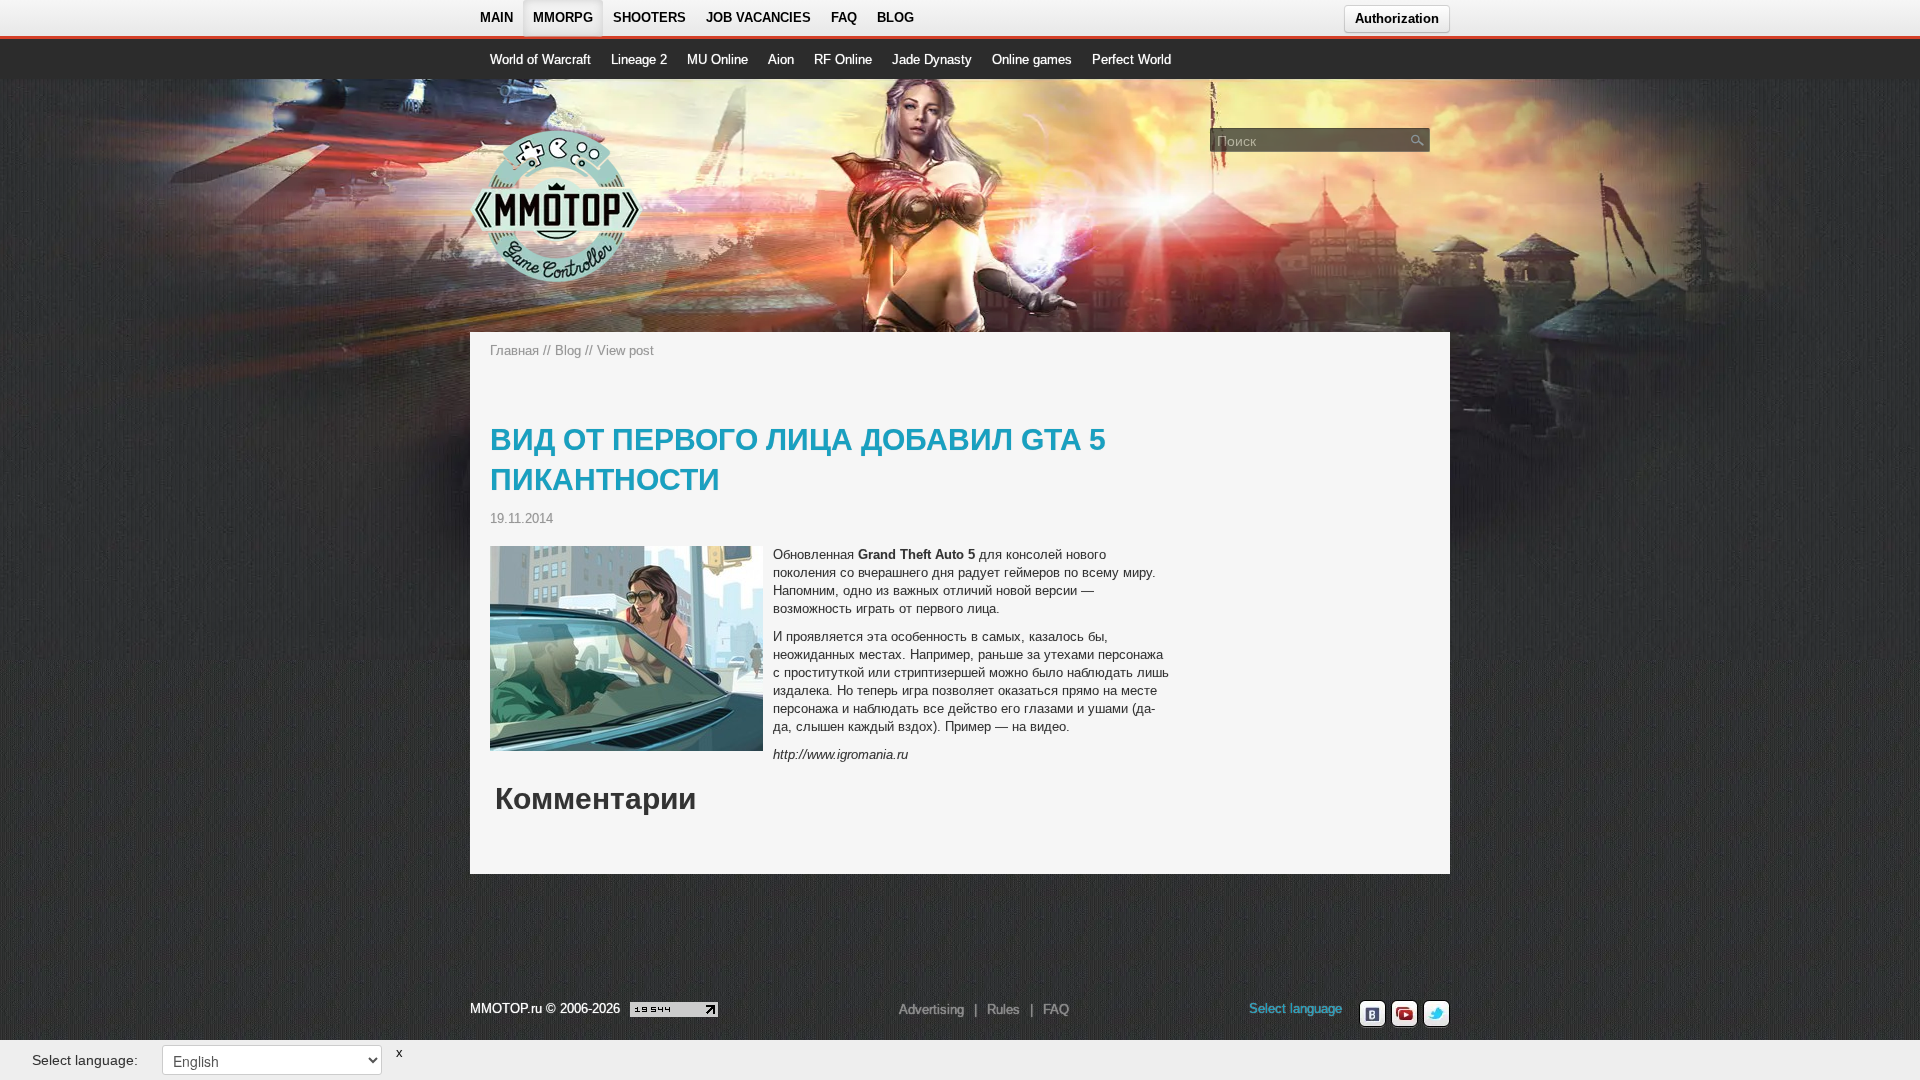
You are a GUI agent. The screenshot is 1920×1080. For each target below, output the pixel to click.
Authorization (1397, 18)
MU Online (717, 59)
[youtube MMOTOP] (1404, 1014)
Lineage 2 (639, 59)
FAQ (844, 17)
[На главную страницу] (557, 206)
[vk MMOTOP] (1372, 1014)
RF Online (843, 59)
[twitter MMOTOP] (1436, 1014)
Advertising (931, 1009)
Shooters (649, 17)
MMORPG (563, 17)
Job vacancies (758, 17)
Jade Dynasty (932, 59)
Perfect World (1131, 59)
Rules (1003, 1009)
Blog (895, 17)
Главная (514, 350)
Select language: (85, 1060)
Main (496, 17)
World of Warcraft (540, 59)
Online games (1032, 59)
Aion (781, 59)
